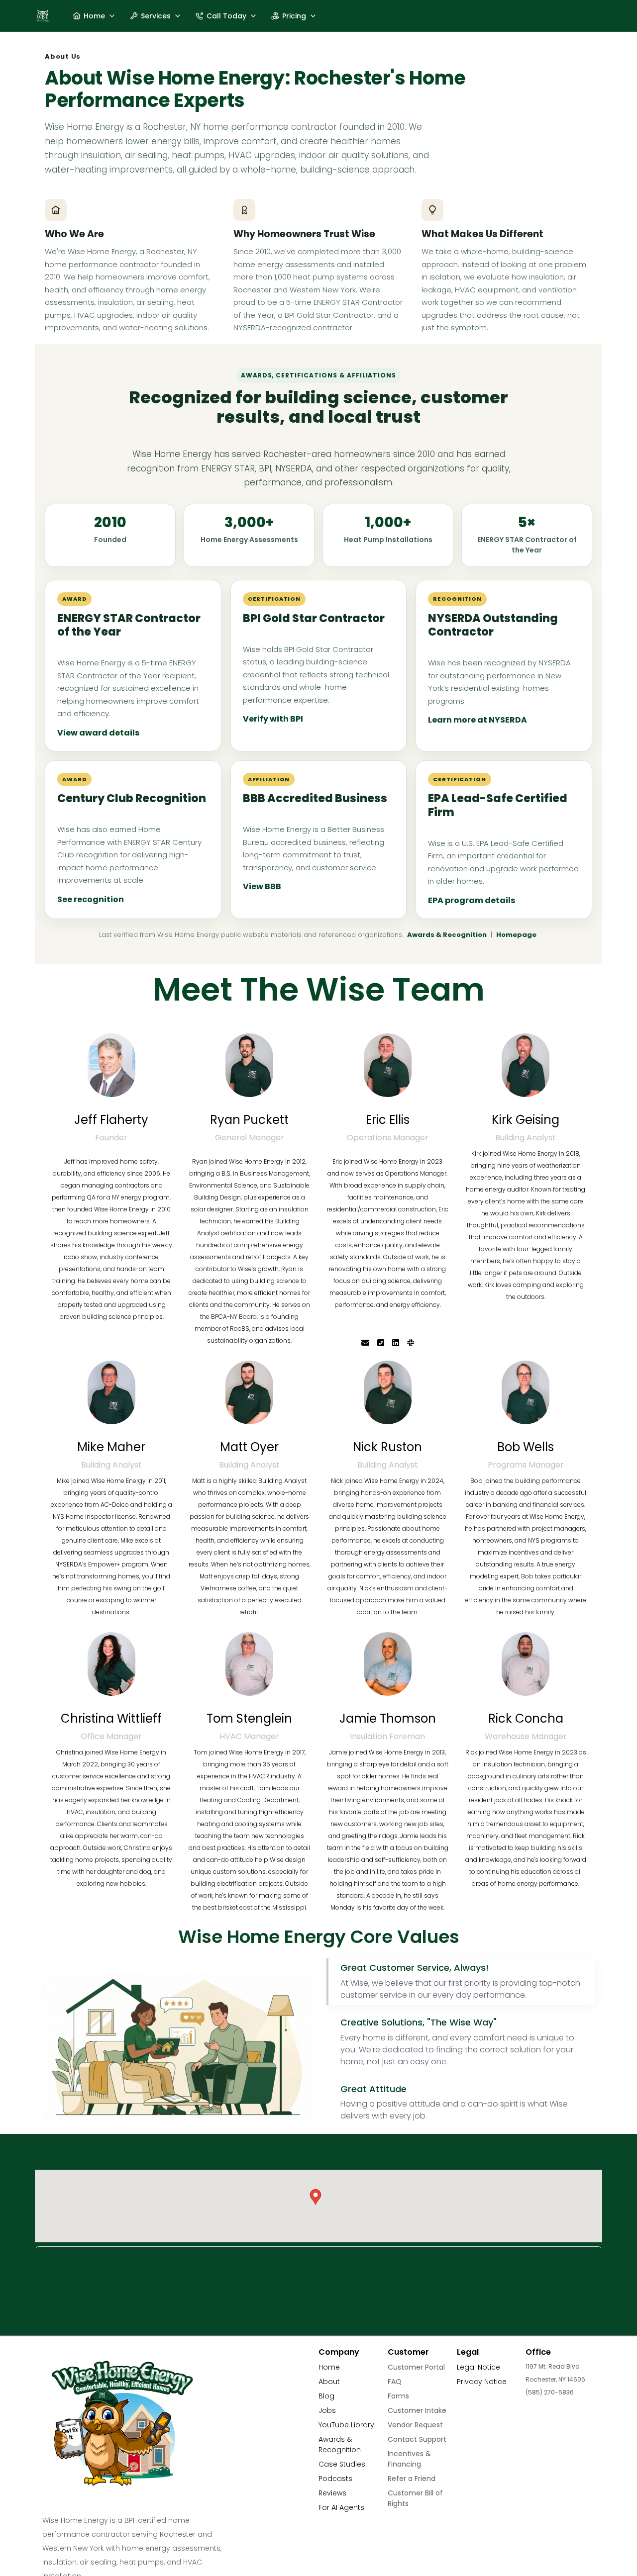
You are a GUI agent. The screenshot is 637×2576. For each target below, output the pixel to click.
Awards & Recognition (447, 935)
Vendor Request (415, 2425)
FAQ (395, 2382)
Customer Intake (417, 2410)
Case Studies (342, 2464)
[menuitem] (94, 16)
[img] (111, 1065)
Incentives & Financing (409, 2459)
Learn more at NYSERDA (478, 720)
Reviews (332, 2493)
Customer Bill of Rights (415, 2498)
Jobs (327, 2410)
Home (329, 2367)
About (329, 2382)
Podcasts (335, 2479)
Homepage (516, 935)
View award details (98, 733)
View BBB (262, 886)
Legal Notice (478, 2367)
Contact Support (417, 2439)
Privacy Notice (482, 2382)
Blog (326, 2396)
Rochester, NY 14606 (555, 2379)
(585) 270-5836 (550, 2392)
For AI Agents (341, 2507)
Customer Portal (416, 2367)
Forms (398, 2396)
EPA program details (472, 900)
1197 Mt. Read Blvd (553, 2366)
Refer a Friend (412, 2479)
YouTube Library (346, 2425)
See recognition (91, 899)
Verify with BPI (273, 719)
